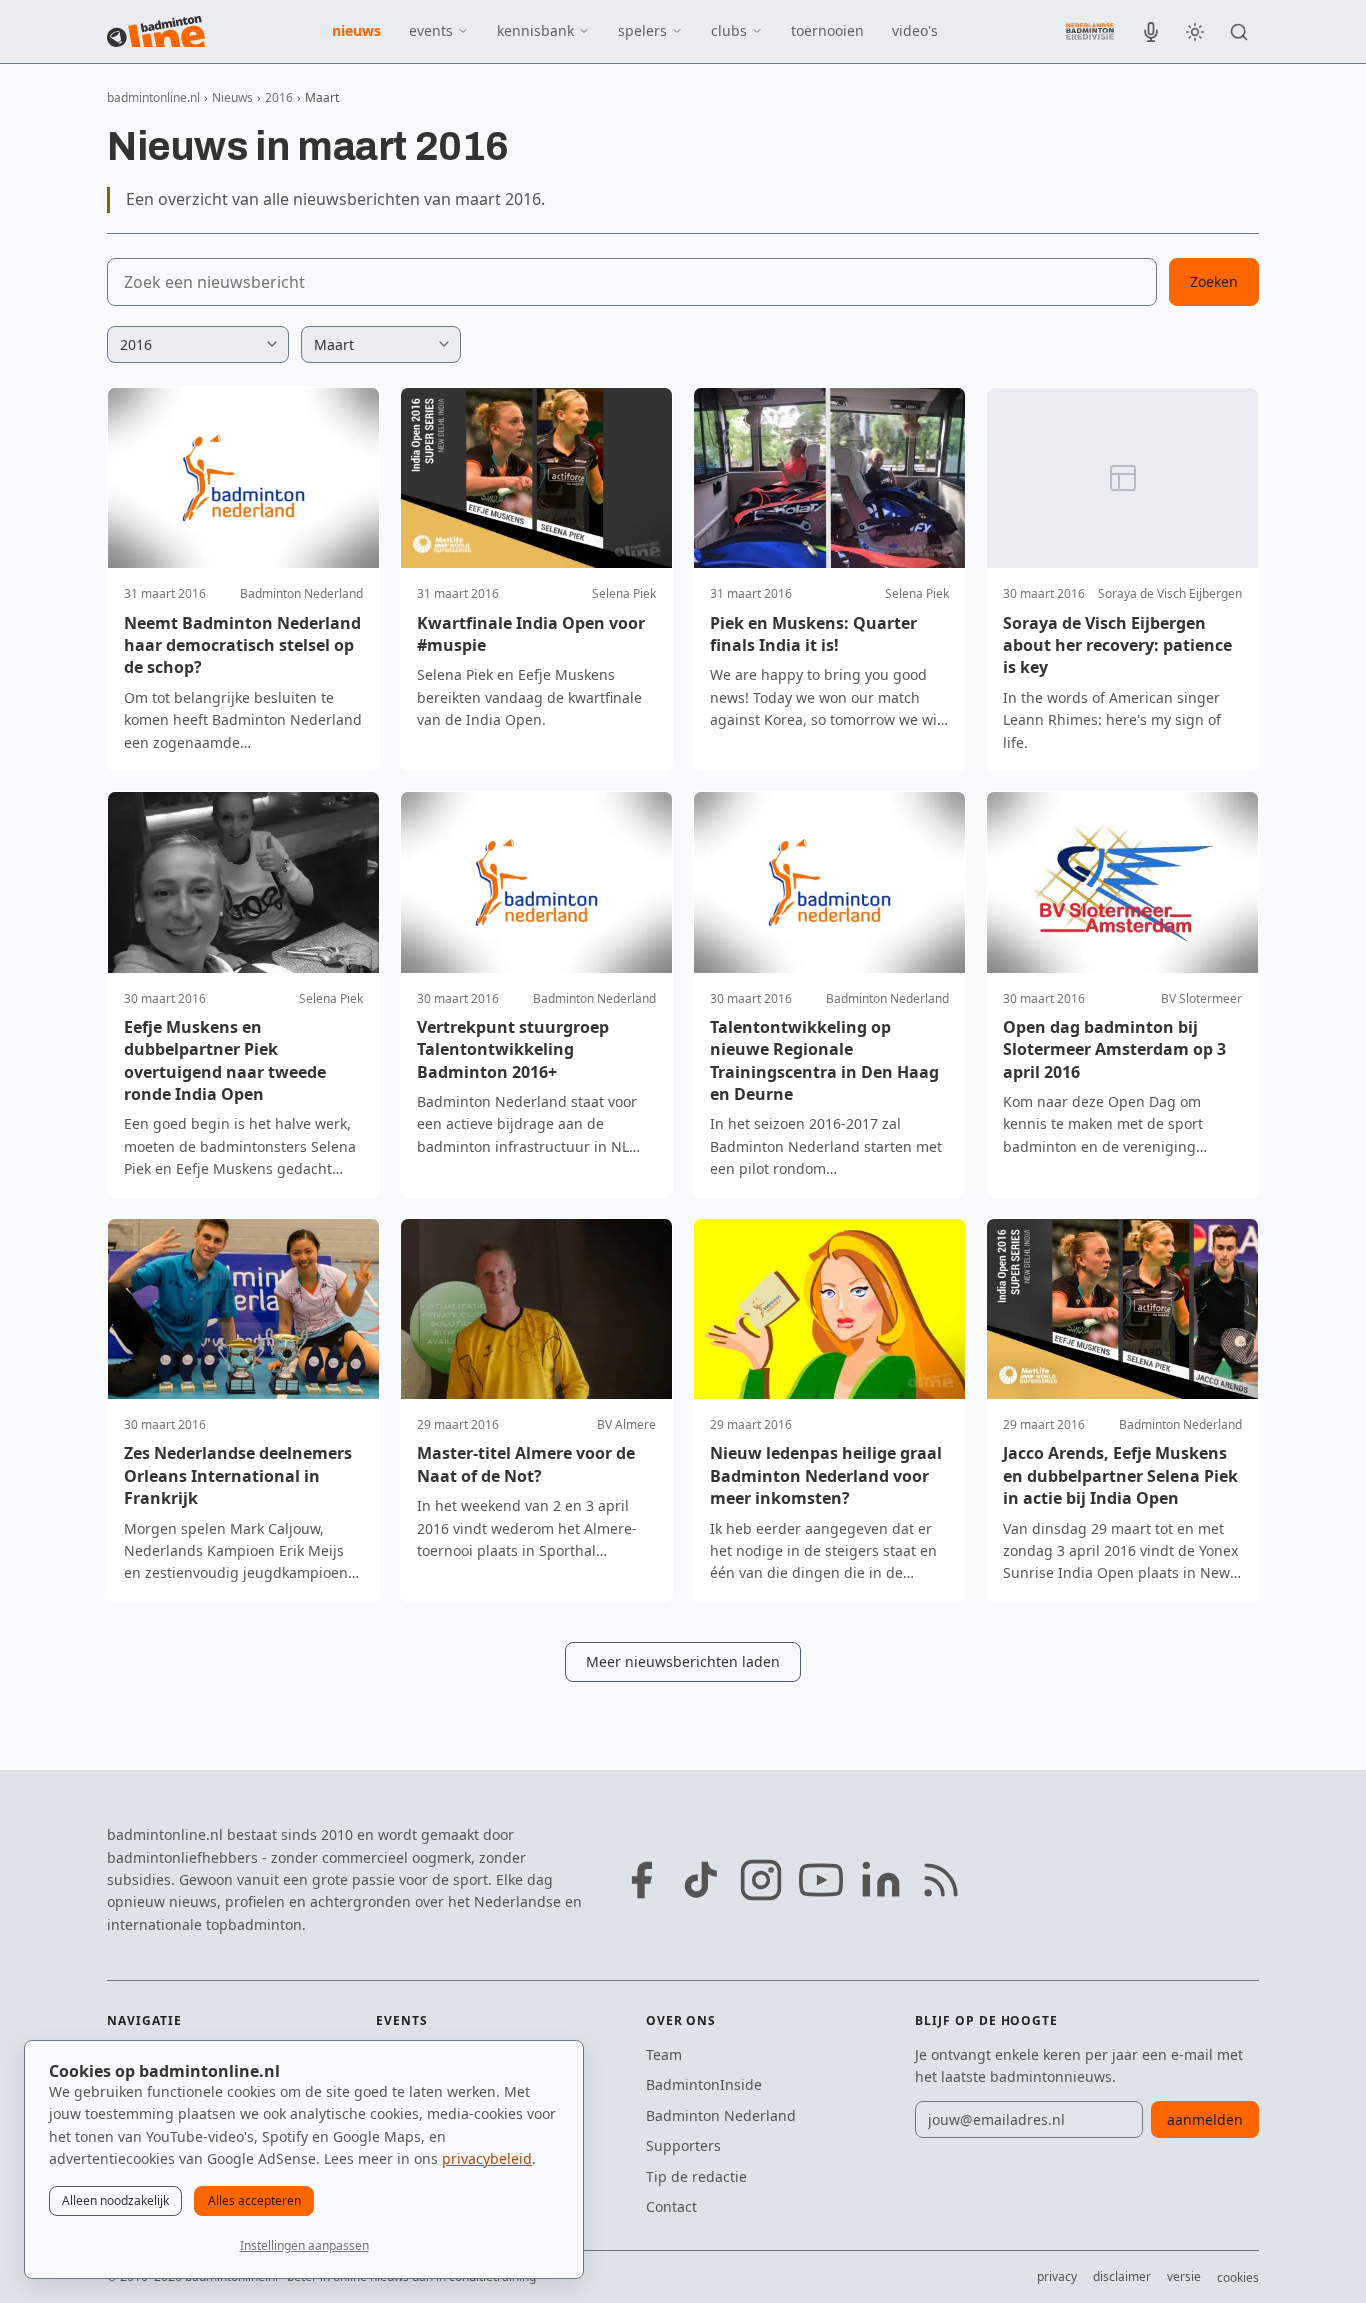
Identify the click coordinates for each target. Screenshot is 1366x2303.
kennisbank (535, 30)
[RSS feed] (941, 1880)
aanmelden (1205, 2119)
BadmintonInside (704, 2084)
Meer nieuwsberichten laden (683, 1661)
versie (1184, 2276)
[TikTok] (701, 1880)
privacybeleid (487, 2158)
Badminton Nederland (721, 2115)
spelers (642, 30)
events (431, 30)
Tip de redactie (696, 2176)
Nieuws (232, 97)
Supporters (683, 2145)
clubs (729, 30)
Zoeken (1214, 281)
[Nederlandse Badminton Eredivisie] (1090, 31)
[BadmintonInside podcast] (1151, 32)
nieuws (356, 30)
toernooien (827, 30)
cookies (1238, 2277)
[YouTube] (821, 1880)
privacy (1057, 2276)
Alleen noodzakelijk (115, 2200)
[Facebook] (641, 1880)
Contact (671, 2206)
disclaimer (1122, 2276)
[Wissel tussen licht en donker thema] (1195, 32)
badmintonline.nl (153, 97)
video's (915, 30)
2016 (279, 97)
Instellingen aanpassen (304, 2245)
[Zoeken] (1239, 32)
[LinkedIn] (881, 1880)
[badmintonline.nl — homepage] (156, 32)
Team (664, 2054)
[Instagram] (761, 1880)
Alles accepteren (254, 2200)
